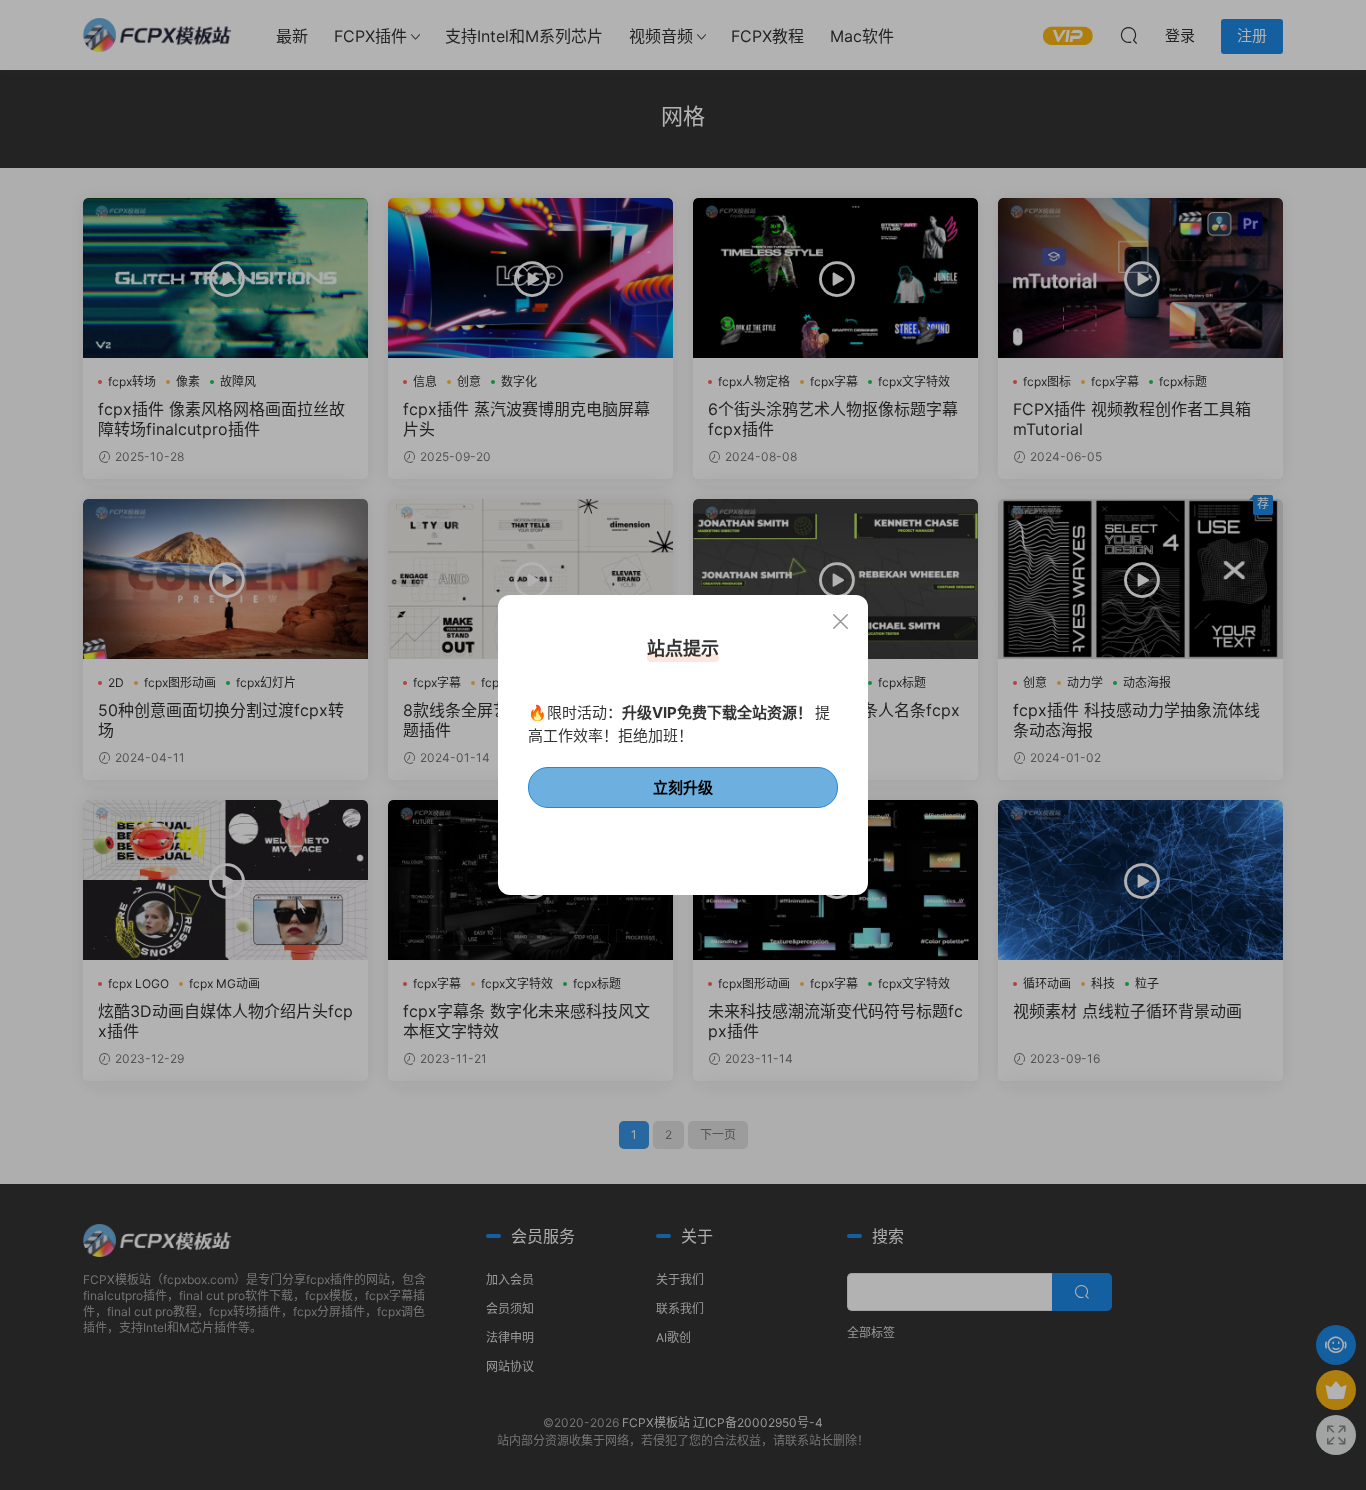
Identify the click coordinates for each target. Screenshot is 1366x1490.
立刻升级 (683, 787)
